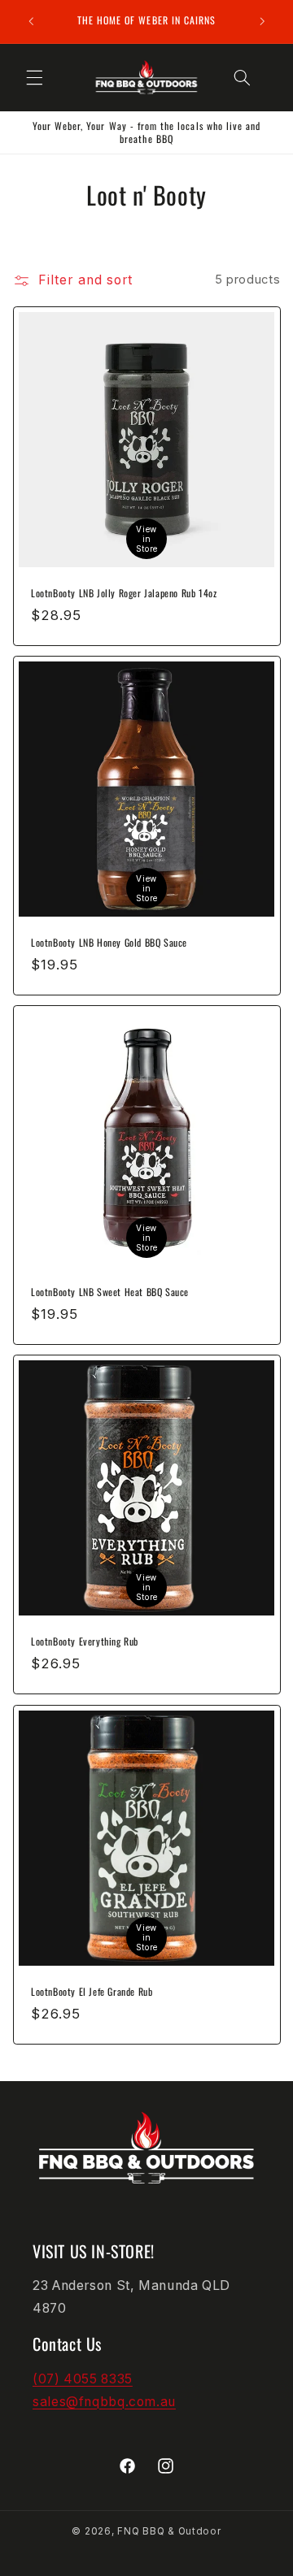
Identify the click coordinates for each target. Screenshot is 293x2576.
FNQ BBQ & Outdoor (169, 2531)
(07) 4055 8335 (83, 2379)
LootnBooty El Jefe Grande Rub (92, 1992)
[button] (34, 77)
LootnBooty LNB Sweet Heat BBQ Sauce (110, 1293)
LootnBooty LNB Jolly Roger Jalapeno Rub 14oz (124, 593)
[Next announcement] (262, 21)
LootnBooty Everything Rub (85, 1642)
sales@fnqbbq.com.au (104, 2402)
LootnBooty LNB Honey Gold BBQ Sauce (109, 943)
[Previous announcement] (31, 21)
